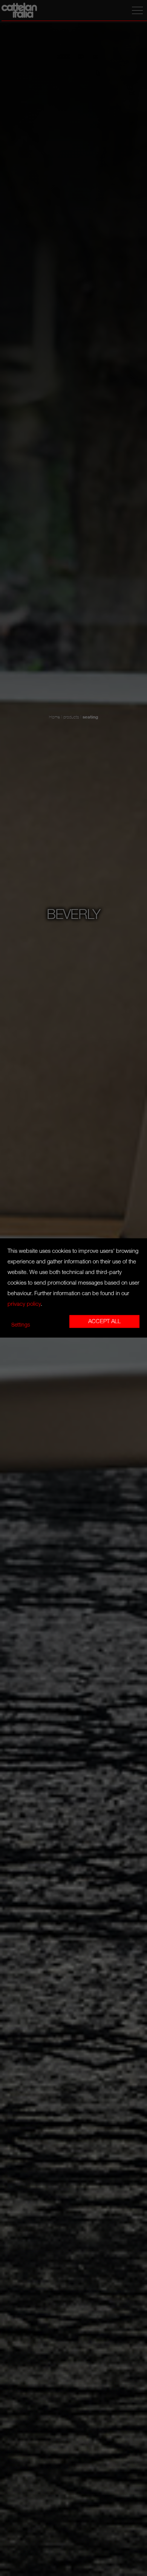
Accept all (104, 1322)
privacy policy (24, 1304)
